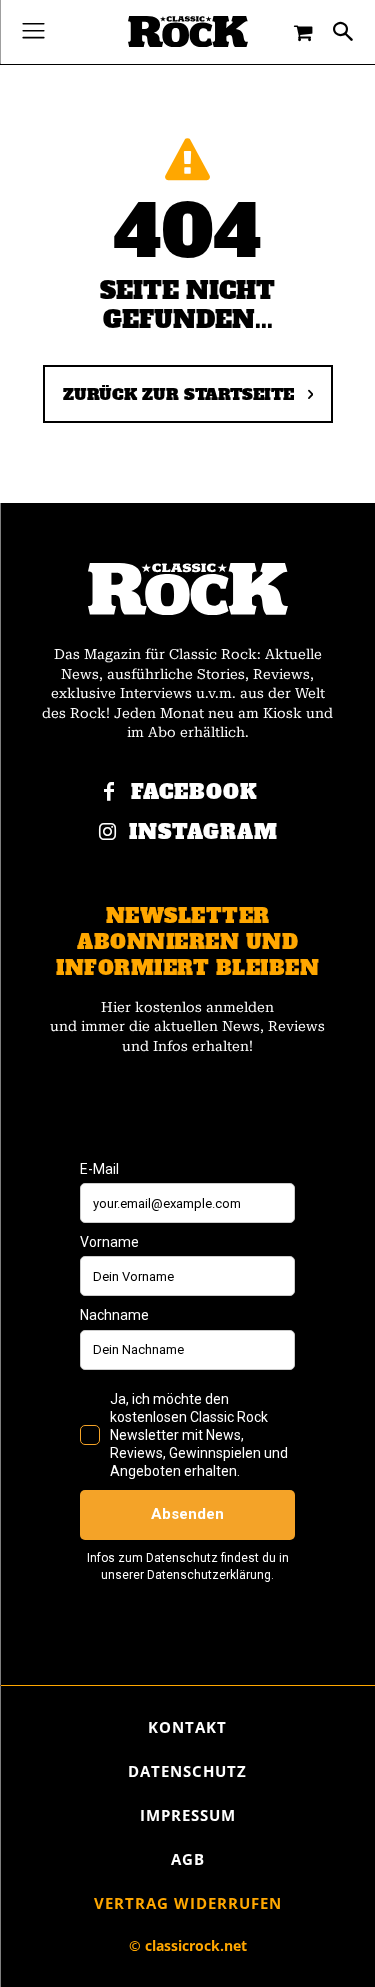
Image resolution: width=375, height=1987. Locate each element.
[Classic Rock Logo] (188, 31)
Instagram (203, 832)
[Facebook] (109, 793)
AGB (188, 1859)
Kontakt (187, 1727)
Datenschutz (187, 1771)
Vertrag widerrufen (188, 1903)
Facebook (194, 792)
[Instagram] (107, 833)
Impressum (188, 1815)
